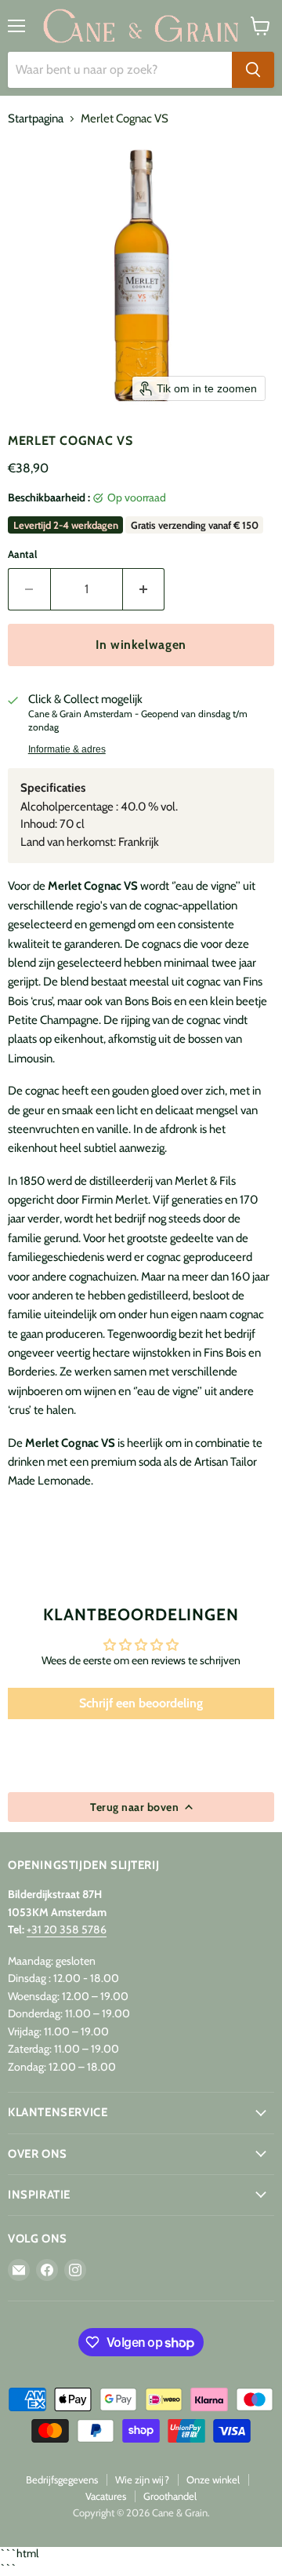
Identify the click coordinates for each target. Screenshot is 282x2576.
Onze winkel (213, 2479)
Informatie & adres (67, 749)
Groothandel (170, 2496)
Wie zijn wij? (142, 2479)
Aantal (22, 554)
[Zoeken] (253, 70)
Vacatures (106, 2496)
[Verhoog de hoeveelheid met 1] (144, 589)
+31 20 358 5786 (67, 1929)
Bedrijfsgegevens (62, 2479)
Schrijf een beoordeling (141, 1703)
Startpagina (36, 119)
